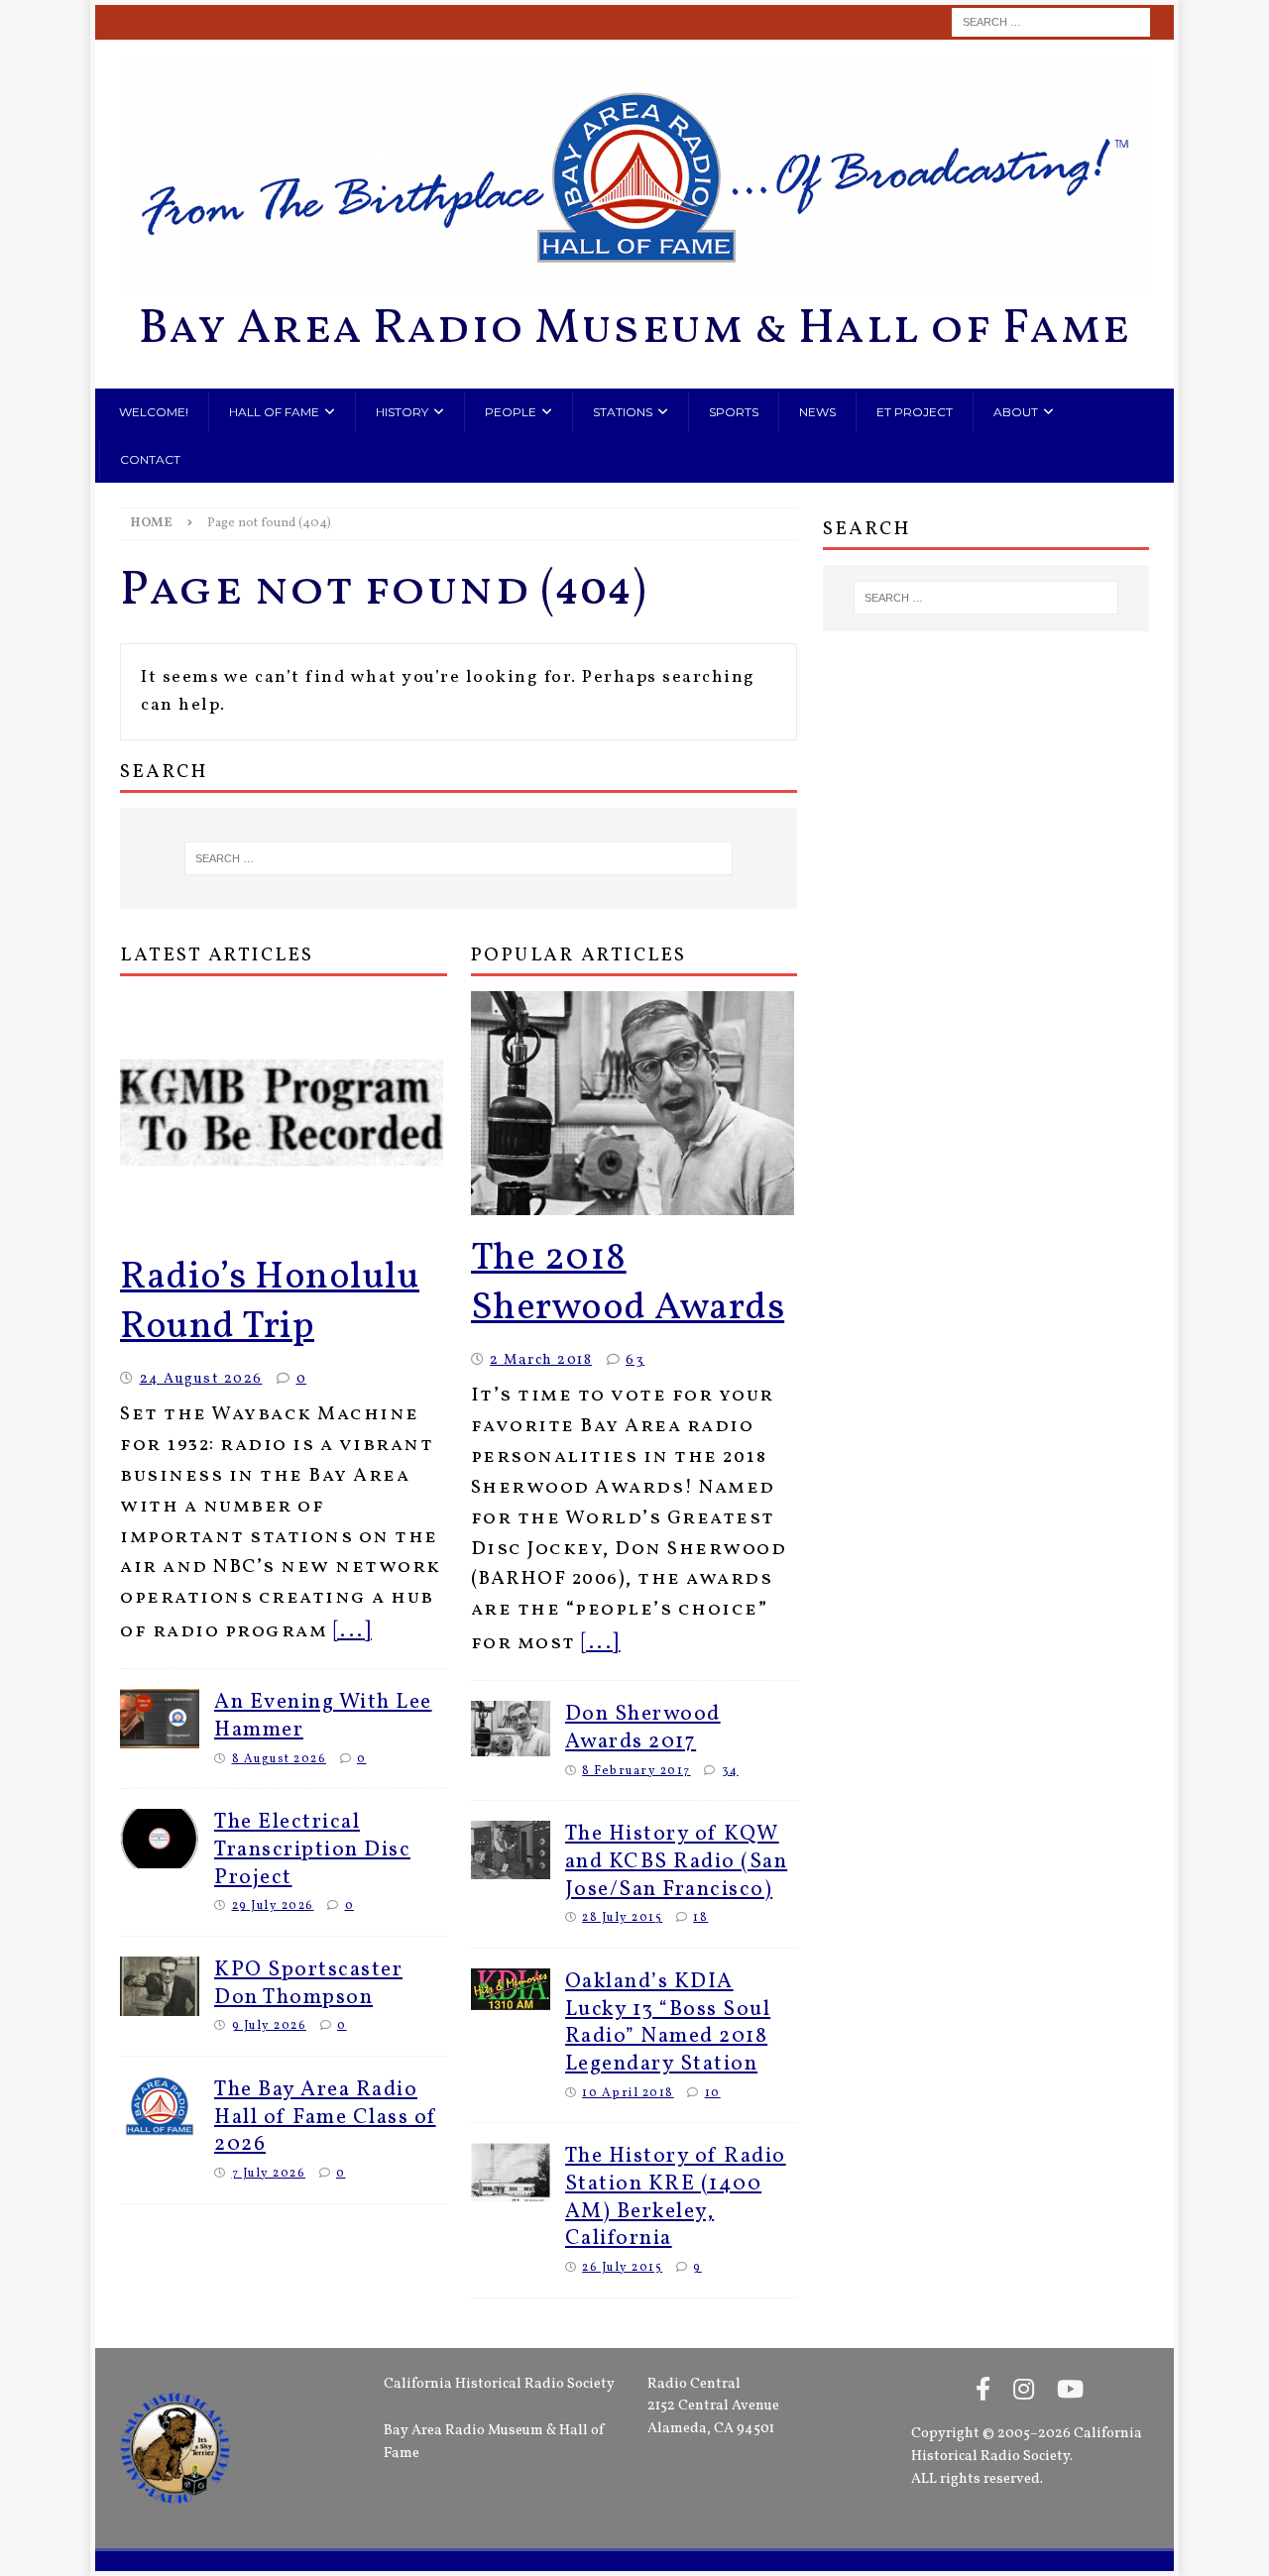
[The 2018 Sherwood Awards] (634, 1103)
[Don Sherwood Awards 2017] (511, 1728)
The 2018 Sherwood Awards (628, 1284)
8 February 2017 (636, 1771)
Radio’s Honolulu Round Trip (270, 1303)
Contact (150, 459)
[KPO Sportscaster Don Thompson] (160, 1986)
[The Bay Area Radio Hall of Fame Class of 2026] (160, 2106)
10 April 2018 (628, 2093)
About (1016, 412)
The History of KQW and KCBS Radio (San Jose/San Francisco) (677, 1861)
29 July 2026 (273, 1905)
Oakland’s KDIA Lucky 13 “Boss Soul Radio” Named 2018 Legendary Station (668, 2023)
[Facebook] (983, 2392)
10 (713, 2093)
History (402, 412)
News (817, 412)
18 (700, 1917)
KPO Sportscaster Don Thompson (308, 1984)
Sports (734, 412)
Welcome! (154, 412)
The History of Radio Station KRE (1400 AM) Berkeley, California (676, 2197)
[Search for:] (1051, 22)
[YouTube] (1070, 2392)
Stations (623, 412)
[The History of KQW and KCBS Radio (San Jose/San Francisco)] (511, 1849)
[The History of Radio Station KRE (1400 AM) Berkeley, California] (511, 2173)
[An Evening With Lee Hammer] (160, 1719)
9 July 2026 (270, 2025)
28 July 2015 (622, 1917)
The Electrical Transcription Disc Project (312, 1849)
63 (635, 1360)
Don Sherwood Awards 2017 (643, 1728)
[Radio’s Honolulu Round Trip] (284, 1113)
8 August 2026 (280, 1759)
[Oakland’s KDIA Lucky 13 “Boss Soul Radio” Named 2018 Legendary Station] (511, 1989)
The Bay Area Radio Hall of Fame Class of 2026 (325, 2117)
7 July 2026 (269, 2173)
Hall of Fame (274, 412)
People (511, 412)
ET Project (915, 412)
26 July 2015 (622, 2267)
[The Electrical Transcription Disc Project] (160, 1839)
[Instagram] (1024, 2392)
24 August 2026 (201, 1379)
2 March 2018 (541, 1360)
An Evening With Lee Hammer (323, 1716)
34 (730, 1771)
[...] (353, 1631)
